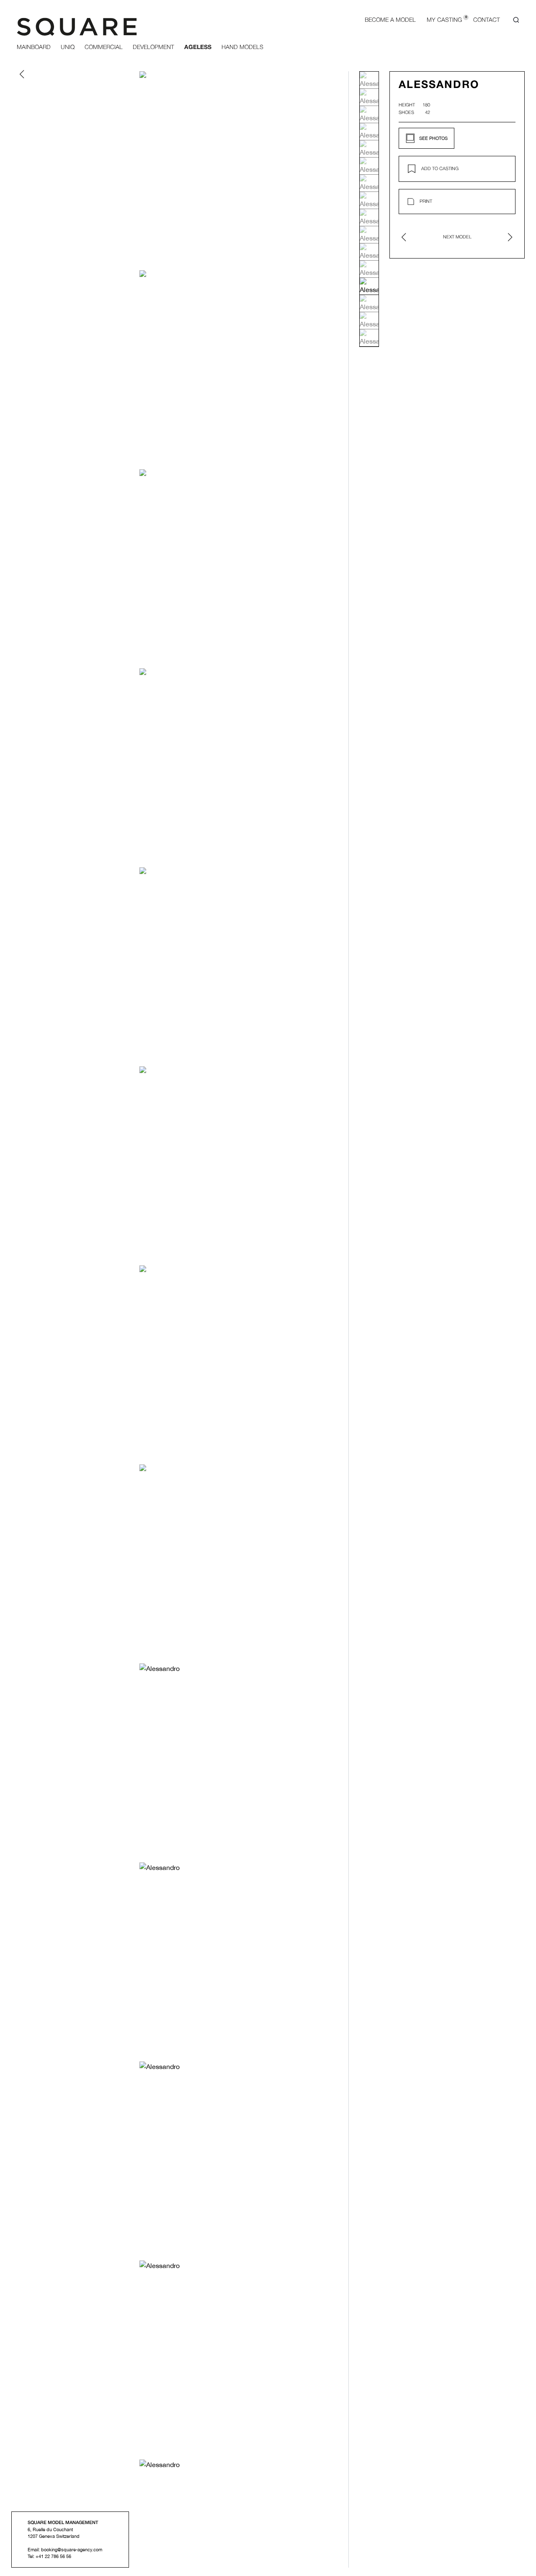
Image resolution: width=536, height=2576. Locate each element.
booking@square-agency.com (72, 2550)
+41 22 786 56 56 (53, 2556)
